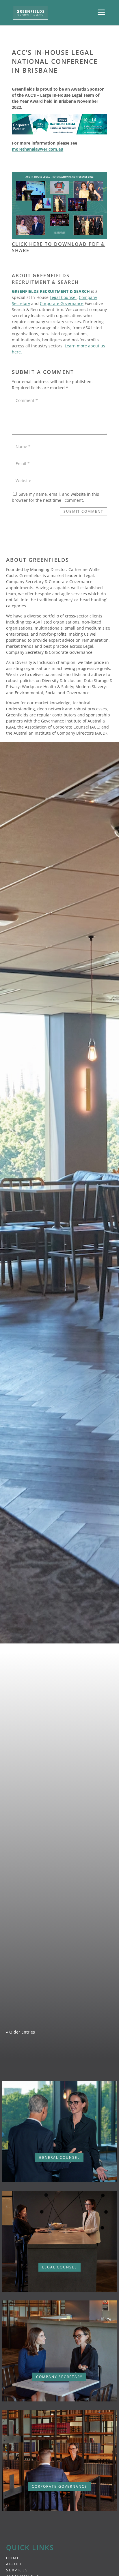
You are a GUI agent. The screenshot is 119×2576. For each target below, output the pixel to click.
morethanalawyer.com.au (38, 149)
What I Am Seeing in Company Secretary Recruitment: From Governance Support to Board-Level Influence (59, 1766)
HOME (13, 2558)
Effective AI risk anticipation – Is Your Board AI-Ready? (59, 1881)
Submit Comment (83, 511)
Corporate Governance (62, 303)
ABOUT (14, 2564)
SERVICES (17, 2570)
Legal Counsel (63, 297)
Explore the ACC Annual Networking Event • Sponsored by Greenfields (59, 2001)
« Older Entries (21, 2032)
